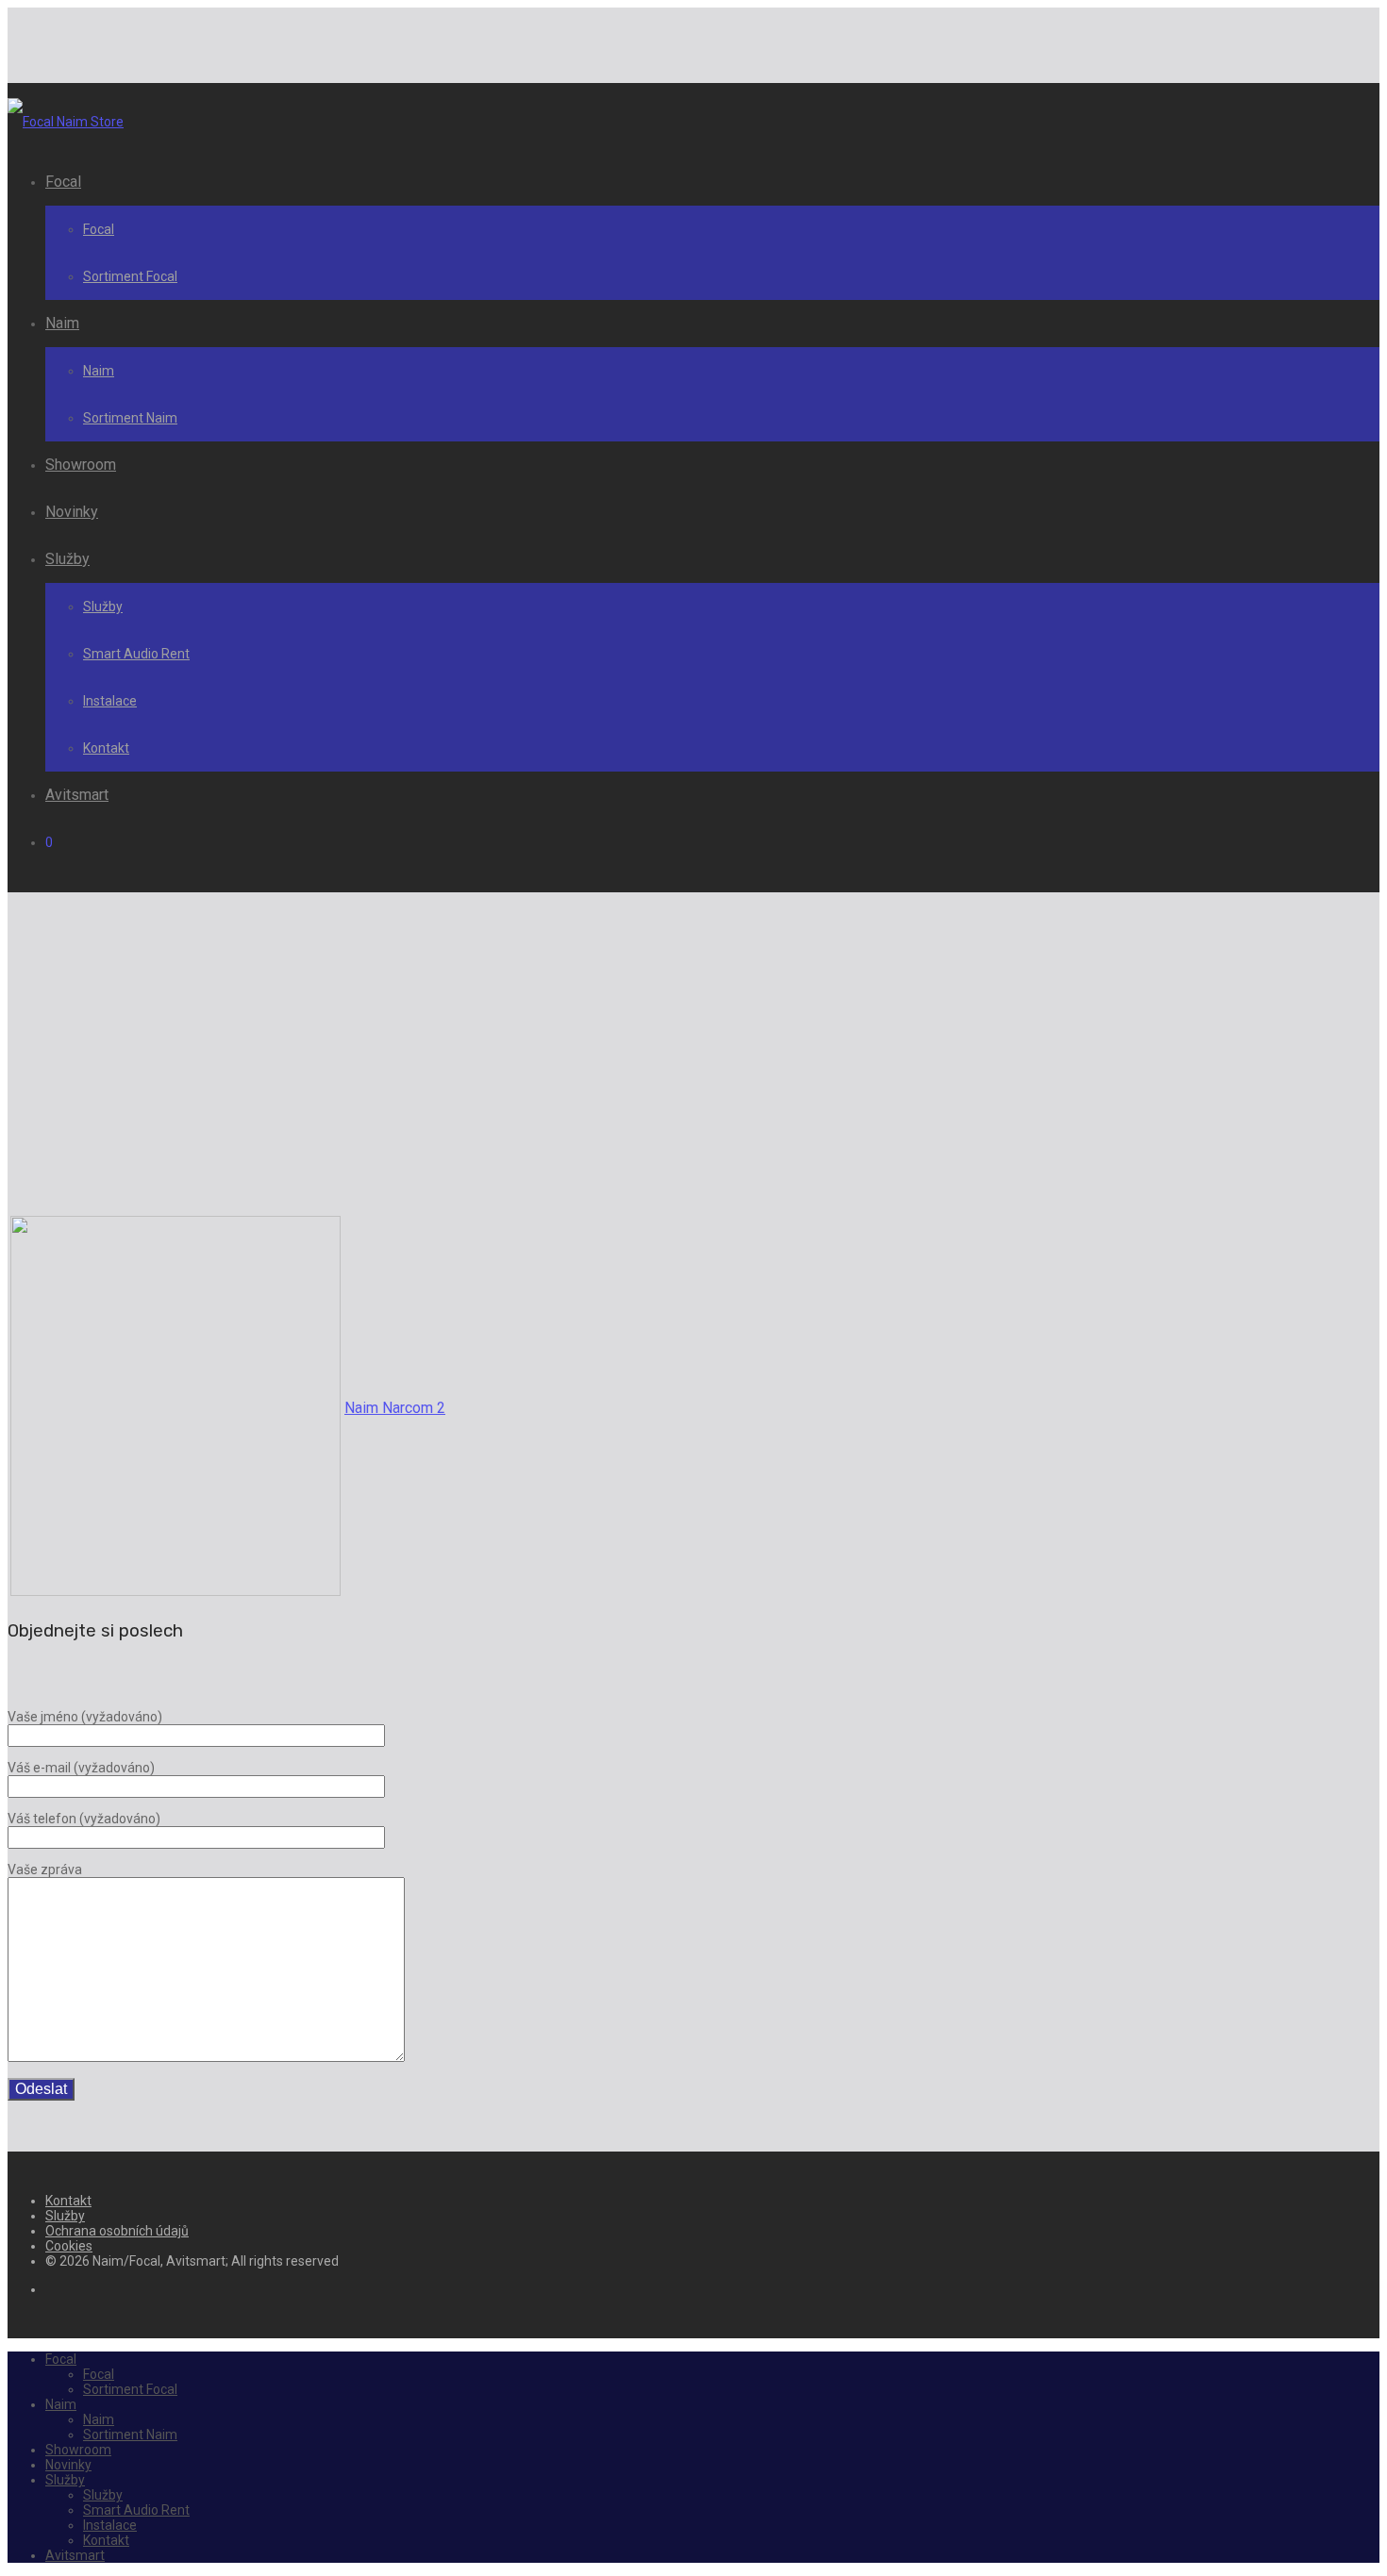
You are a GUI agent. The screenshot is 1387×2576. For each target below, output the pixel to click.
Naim (62, 323)
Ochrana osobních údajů (117, 2231)
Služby (67, 559)
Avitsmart (77, 795)
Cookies (69, 2246)
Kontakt (106, 748)
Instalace (110, 701)
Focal (63, 182)
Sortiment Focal (130, 276)
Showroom (81, 465)
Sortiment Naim (130, 418)
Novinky (72, 512)
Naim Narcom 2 (395, 1408)
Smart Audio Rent (136, 654)
